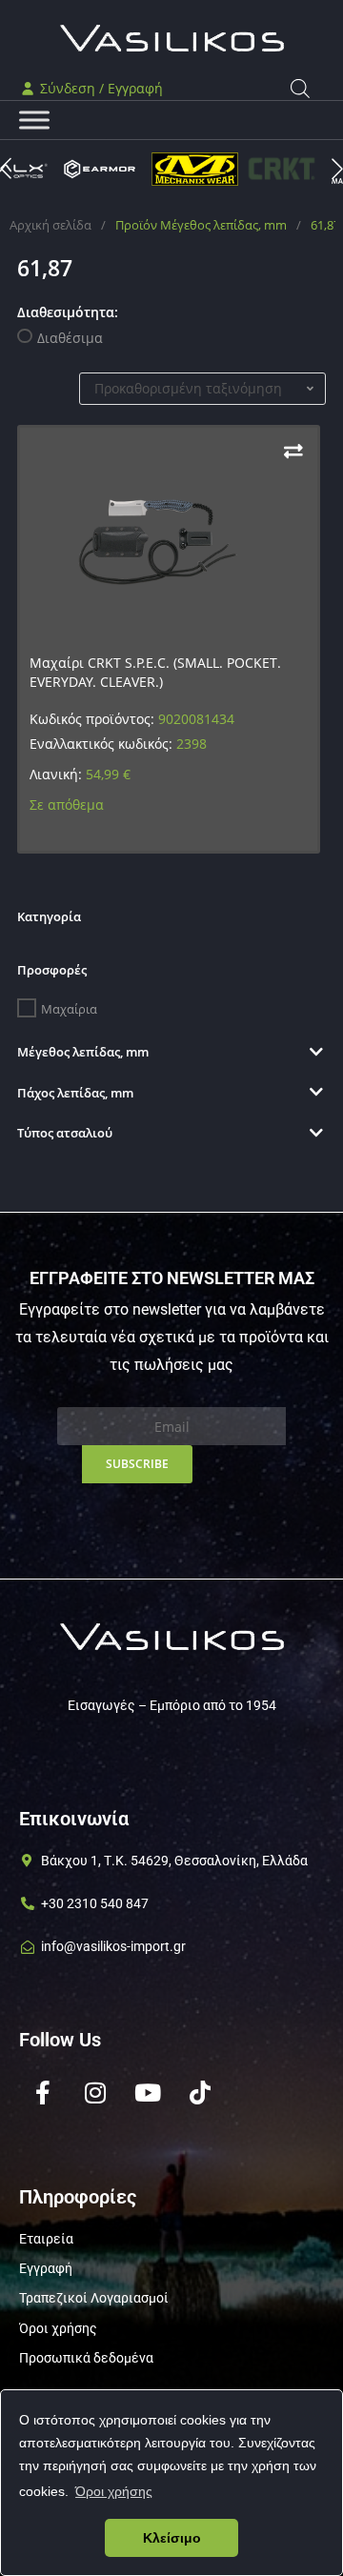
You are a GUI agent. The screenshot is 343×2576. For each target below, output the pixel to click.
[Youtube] (148, 2092)
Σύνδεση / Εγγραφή (100, 88)
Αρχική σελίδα (50, 225)
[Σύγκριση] (293, 451)
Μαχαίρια (69, 1009)
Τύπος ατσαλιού (65, 1133)
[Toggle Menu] (34, 121)
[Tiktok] (200, 2092)
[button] (337, 169)
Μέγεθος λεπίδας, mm (83, 1052)
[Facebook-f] (43, 2092)
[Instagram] (95, 2092)
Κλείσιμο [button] (172, 2538)
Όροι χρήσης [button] (114, 2491)
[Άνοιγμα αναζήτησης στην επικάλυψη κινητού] (300, 88)
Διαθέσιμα (70, 338)
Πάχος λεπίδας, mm (75, 1093)
